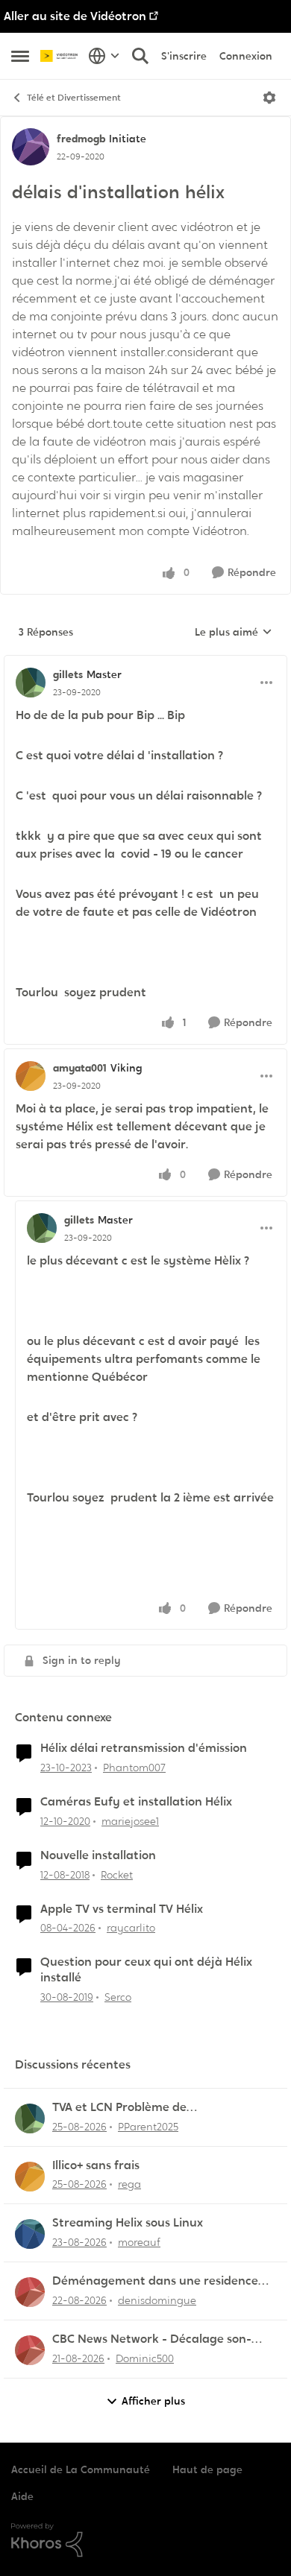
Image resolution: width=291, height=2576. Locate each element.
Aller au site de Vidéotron (75, 16)
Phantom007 (134, 1768)
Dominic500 (145, 2358)
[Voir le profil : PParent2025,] (30, 2118)
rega (129, 2184)
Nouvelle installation (98, 1855)
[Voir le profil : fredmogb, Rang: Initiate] (31, 147)
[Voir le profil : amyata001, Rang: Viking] (31, 1076)
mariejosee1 (130, 1821)
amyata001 (80, 1068)
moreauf (139, 2242)
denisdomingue (157, 2300)
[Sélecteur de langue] (104, 56)
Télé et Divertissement (74, 98)
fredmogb (81, 139)
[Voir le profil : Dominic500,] (30, 2350)
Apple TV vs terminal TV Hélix (122, 1909)
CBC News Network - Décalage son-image (152, 2339)
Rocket (117, 1875)
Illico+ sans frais (96, 2165)
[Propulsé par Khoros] (145, 2540)
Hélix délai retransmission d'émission (144, 1748)
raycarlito (131, 1928)
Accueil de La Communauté (81, 2469)
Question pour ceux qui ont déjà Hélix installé (146, 1970)
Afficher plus (153, 2401)
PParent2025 (148, 2127)
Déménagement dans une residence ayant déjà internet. (155, 2281)
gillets (68, 674)
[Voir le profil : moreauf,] (30, 2234)
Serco (118, 1997)
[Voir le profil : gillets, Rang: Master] (31, 683)
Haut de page (207, 2469)
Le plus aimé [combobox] (234, 633)
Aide (22, 2496)
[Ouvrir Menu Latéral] (20, 56)
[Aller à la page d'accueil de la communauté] (60, 56)
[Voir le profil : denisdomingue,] (30, 2292)
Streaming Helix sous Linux (128, 2223)
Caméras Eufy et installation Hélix (136, 1802)
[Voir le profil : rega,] (30, 2177)
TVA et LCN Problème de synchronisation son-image (129, 2108)
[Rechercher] (140, 56)
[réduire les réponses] (145, 662)
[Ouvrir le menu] (269, 98)
